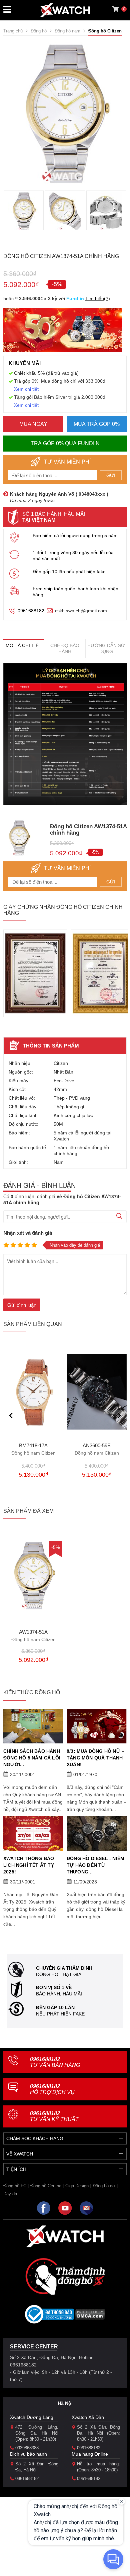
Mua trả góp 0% (97, 424)
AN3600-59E (97, 1449)
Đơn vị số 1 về (54, 1987)
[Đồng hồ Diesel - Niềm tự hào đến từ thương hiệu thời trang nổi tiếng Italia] (97, 1833)
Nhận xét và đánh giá (28, 1233)
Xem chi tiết (26, 389)
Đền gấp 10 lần (55, 2007)
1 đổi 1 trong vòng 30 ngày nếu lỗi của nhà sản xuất (73, 556)
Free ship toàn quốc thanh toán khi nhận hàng (75, 592)
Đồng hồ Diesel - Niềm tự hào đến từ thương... (95, 1865)
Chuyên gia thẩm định (64, 1968)
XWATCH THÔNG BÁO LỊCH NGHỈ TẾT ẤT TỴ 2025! (29, 1865)
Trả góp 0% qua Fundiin (65, 443)
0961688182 (31, 611)
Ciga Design (77, 2186)
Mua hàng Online (90, 2454)
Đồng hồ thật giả (59, 1974)
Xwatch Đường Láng (32, 2417)
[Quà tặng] (63, 332)
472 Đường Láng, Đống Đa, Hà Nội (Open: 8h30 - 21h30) (37, 2433)
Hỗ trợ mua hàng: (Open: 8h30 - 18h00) (98, 2467)
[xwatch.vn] (65, 2236)
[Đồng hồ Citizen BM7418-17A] (33, 1392)
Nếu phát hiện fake (60, 2014)
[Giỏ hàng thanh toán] (115, 9)
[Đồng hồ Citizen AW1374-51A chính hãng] (33, 1575)
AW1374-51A (33, 1636)
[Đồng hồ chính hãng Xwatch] (65, 10)
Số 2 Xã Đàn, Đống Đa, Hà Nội (37, 2467)
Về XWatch (20, 2154)
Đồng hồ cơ (104, 2186)
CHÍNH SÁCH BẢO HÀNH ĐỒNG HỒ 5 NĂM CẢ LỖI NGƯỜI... (32, 1758)
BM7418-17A (33, 1449)
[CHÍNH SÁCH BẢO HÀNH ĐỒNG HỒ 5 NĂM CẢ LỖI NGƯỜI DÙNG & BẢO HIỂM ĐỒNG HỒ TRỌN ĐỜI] (33, 1726)
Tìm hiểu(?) (98, 298)
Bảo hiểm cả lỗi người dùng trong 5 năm (75, 535)
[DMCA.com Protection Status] (90, 2316)
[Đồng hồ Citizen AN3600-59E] (97, 1392)
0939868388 (27, 2448)
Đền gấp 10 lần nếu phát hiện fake (69, 572)
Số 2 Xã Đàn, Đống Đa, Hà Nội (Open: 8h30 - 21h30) (98, 2433)
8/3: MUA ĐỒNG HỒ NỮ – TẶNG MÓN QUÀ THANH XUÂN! (95, 1758)
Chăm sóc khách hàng (35, 2138)
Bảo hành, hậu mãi (59, 1994)
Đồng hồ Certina (46, 2186)
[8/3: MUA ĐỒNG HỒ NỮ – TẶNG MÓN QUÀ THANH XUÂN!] (97, 1726)
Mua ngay (33, 424)
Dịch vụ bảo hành (28, 2454)
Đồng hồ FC (15, 2186)
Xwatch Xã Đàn (88, 2417)
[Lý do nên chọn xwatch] (65, 734)
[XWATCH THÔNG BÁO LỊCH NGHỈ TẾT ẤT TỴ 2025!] (33, 1833)
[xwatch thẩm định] (65, 2276)
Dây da (10, 2194)
